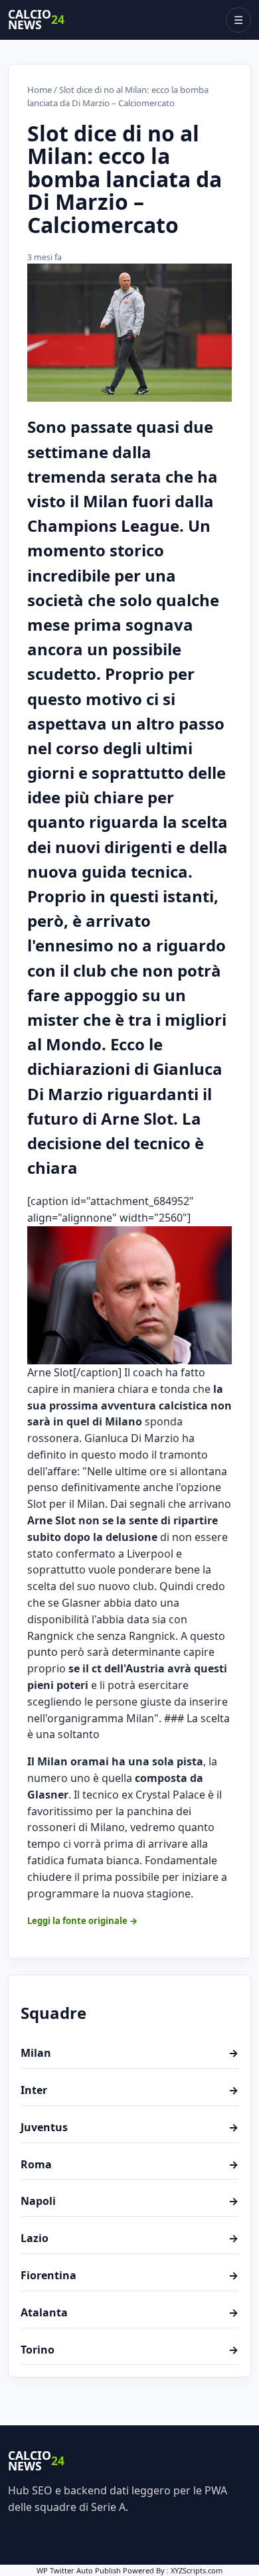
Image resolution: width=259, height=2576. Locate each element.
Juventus (129, 2127)
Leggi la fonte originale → (83, 1921)
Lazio (129, 2238)
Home (40, 90)
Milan (129, 2053)
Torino (129, 2350)
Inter (129, 2090)
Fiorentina (129, 2275)
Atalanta (129, 2312)
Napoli (129, 2201)
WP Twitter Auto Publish (79, 2570)
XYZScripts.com (197, 2570)
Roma (129, 2164)
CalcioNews (36, 20)
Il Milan (47, 1761)
